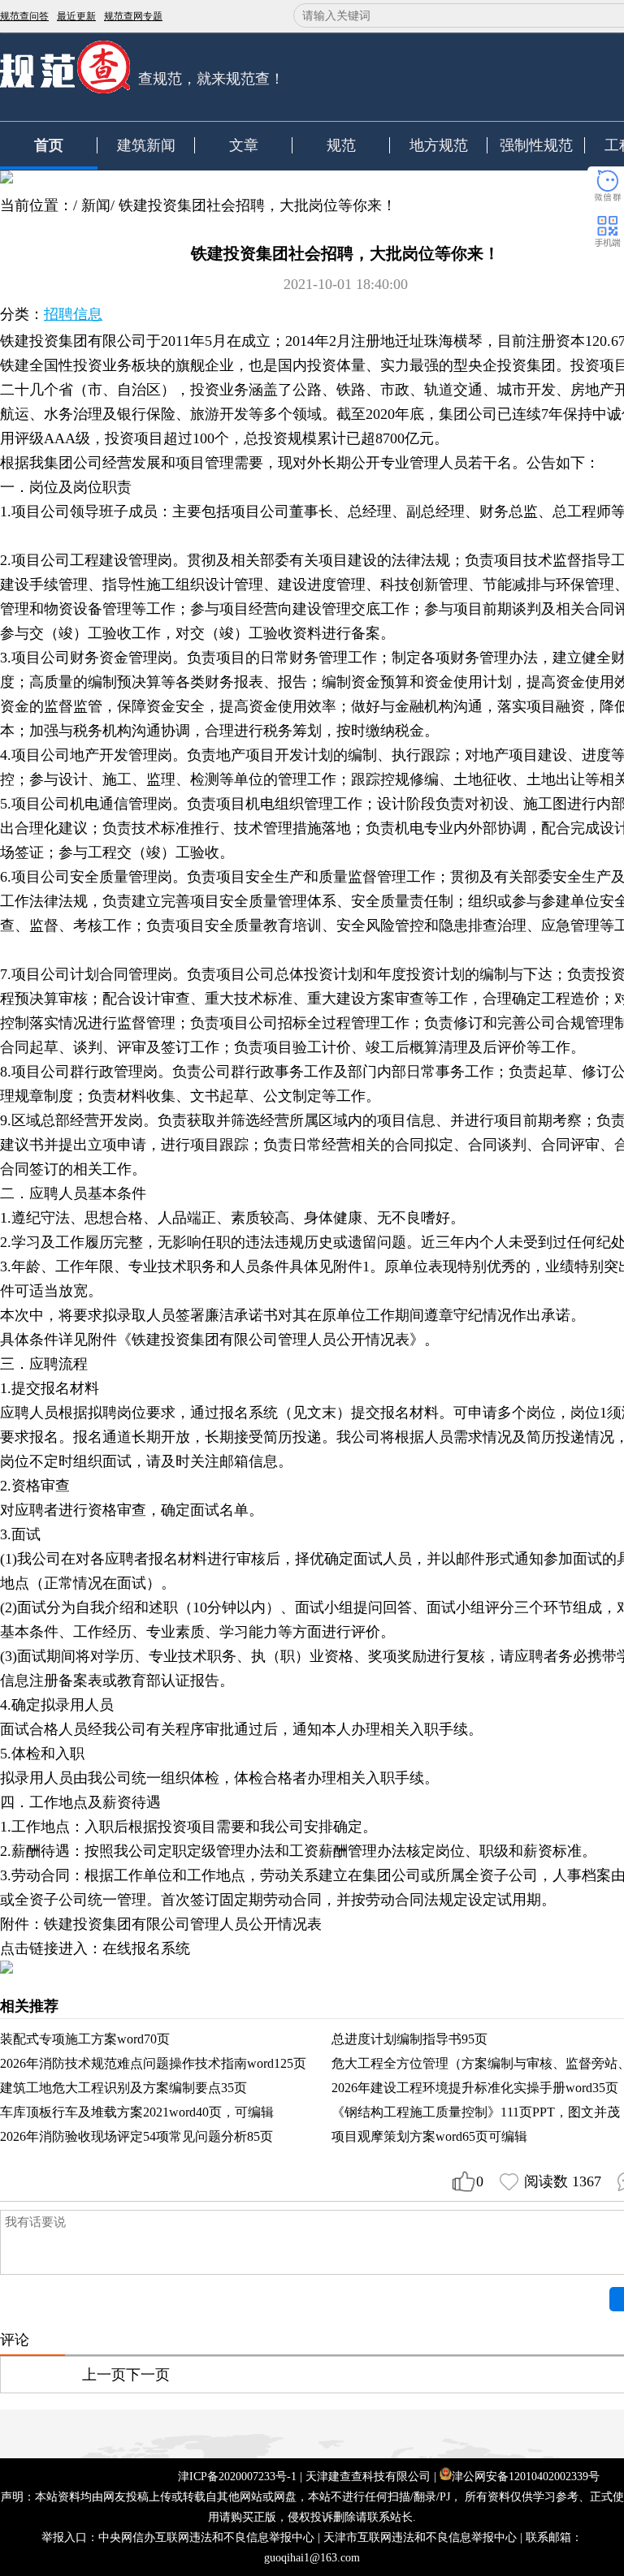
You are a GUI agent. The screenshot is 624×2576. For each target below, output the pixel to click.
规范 (341, 145)
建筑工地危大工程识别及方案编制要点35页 (123, 2088)
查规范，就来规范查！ (211, 79)
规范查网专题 (133, 16)
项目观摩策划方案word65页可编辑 (429, 2136)
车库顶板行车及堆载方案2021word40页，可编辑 (137, 2112)
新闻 (96, 205)
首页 (49, 145)
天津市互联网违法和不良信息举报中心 (420, 2537)
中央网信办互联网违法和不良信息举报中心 (206, 2537)
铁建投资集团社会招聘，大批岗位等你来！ (258, 205)
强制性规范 (536, 145)
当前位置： (37, 205)
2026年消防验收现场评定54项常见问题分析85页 (136, 2136)
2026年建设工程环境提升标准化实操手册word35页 (475, 2088)
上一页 (104, 2375)
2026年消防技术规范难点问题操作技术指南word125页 (153, 2063)
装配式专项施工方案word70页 (85, 2039)
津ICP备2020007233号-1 (237, 2477)
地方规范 (439, 145)
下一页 (148, 2375)
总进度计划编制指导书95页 (409, 2039)
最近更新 (76, 16)
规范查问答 (24, 16)
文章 (244, 145)
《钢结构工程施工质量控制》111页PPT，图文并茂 (476, 2112)
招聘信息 (73, 314)
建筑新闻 (146, 145)
